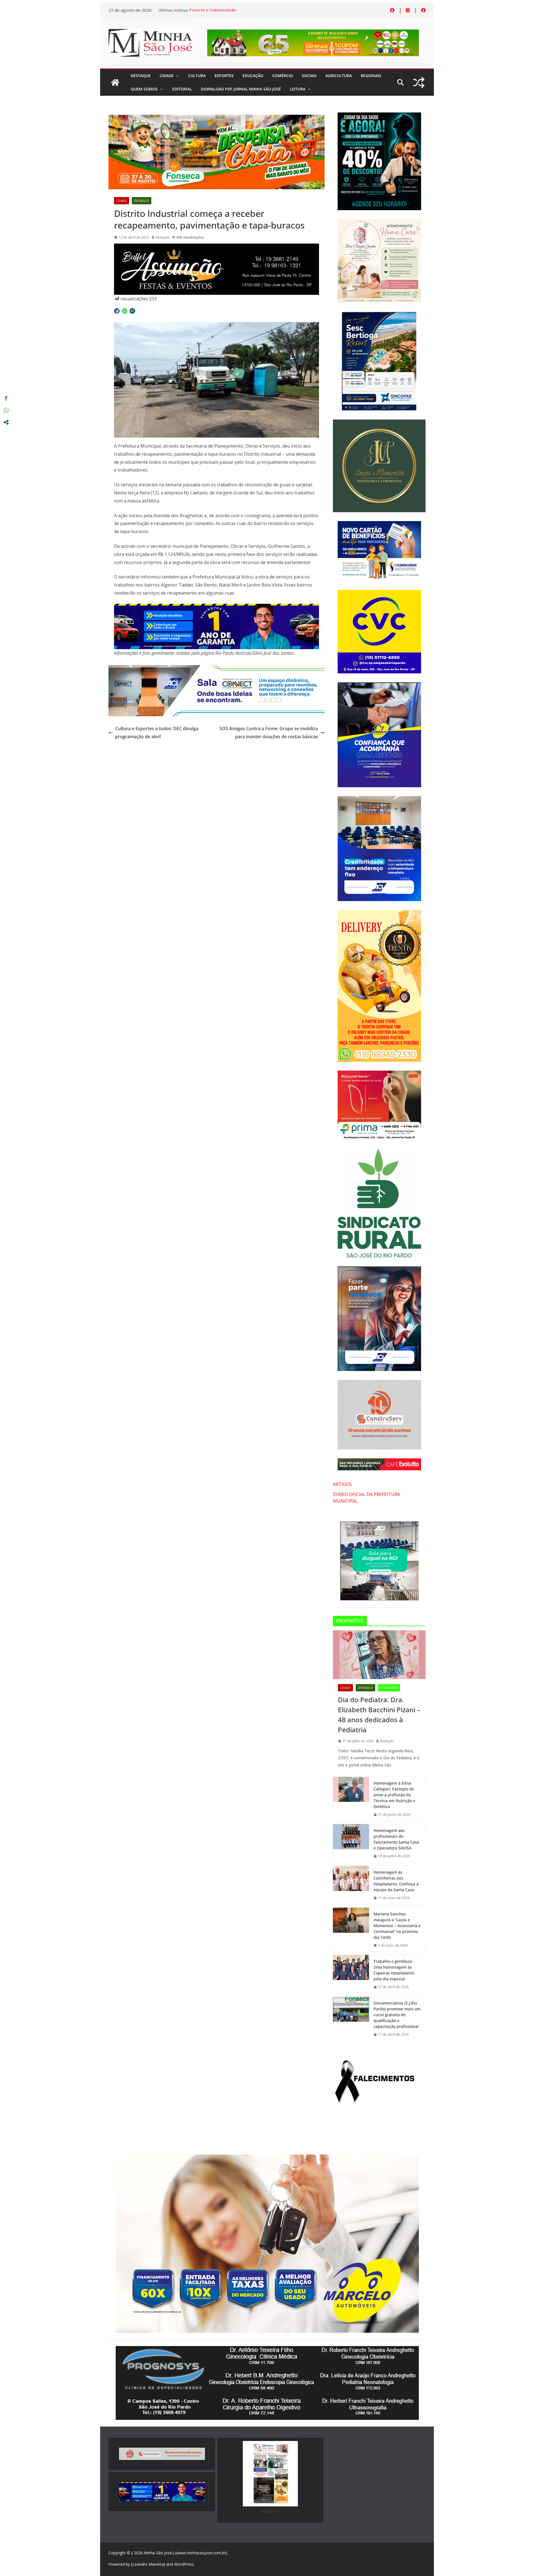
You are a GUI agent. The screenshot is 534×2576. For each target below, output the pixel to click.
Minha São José (158, 2553)
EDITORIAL (182, 89)
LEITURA (298, 89)
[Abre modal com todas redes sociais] (132, 311)
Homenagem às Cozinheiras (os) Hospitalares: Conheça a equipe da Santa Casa (396, 1881)
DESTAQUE (141, 76)
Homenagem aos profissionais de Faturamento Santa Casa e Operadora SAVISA (396, 1839)
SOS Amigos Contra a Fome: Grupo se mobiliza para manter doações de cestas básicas (269, 733)
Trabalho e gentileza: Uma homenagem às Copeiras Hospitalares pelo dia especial (394, 1970)
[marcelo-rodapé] (217, 608)
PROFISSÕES (389, 1688)
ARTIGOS (342, 1484)
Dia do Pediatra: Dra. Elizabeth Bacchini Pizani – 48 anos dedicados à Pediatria (379, 1715)
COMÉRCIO (283, 76)
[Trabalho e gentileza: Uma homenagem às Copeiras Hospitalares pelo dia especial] (351, 1974)
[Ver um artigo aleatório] (419, 83)
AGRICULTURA (339, 76)
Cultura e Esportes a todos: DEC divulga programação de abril (157, 733)
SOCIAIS (309, 76)
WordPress (184, 2564)
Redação (163, 237)
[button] (176, 76)
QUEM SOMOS (144, 89)
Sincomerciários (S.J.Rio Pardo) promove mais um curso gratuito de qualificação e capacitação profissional (397, 2015)
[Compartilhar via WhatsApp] (125, 311)
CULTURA (197, 76)
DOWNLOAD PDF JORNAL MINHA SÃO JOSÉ (241, 89)
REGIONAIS (371, 76)
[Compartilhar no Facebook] (117, 311)
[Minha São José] (115, 82)
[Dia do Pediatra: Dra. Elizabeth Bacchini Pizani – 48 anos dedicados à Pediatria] (379, 1655)
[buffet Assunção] (217, 247)
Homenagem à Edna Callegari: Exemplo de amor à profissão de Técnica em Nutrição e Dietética (394, 1795)
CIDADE (167, 76)
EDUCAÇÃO (253, 76)
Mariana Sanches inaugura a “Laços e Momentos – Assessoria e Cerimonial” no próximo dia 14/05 (397, 1926)
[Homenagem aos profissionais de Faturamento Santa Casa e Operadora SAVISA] (351, 1843)
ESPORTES (224, 76)
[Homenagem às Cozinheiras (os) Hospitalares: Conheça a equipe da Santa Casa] (351, 1885)
